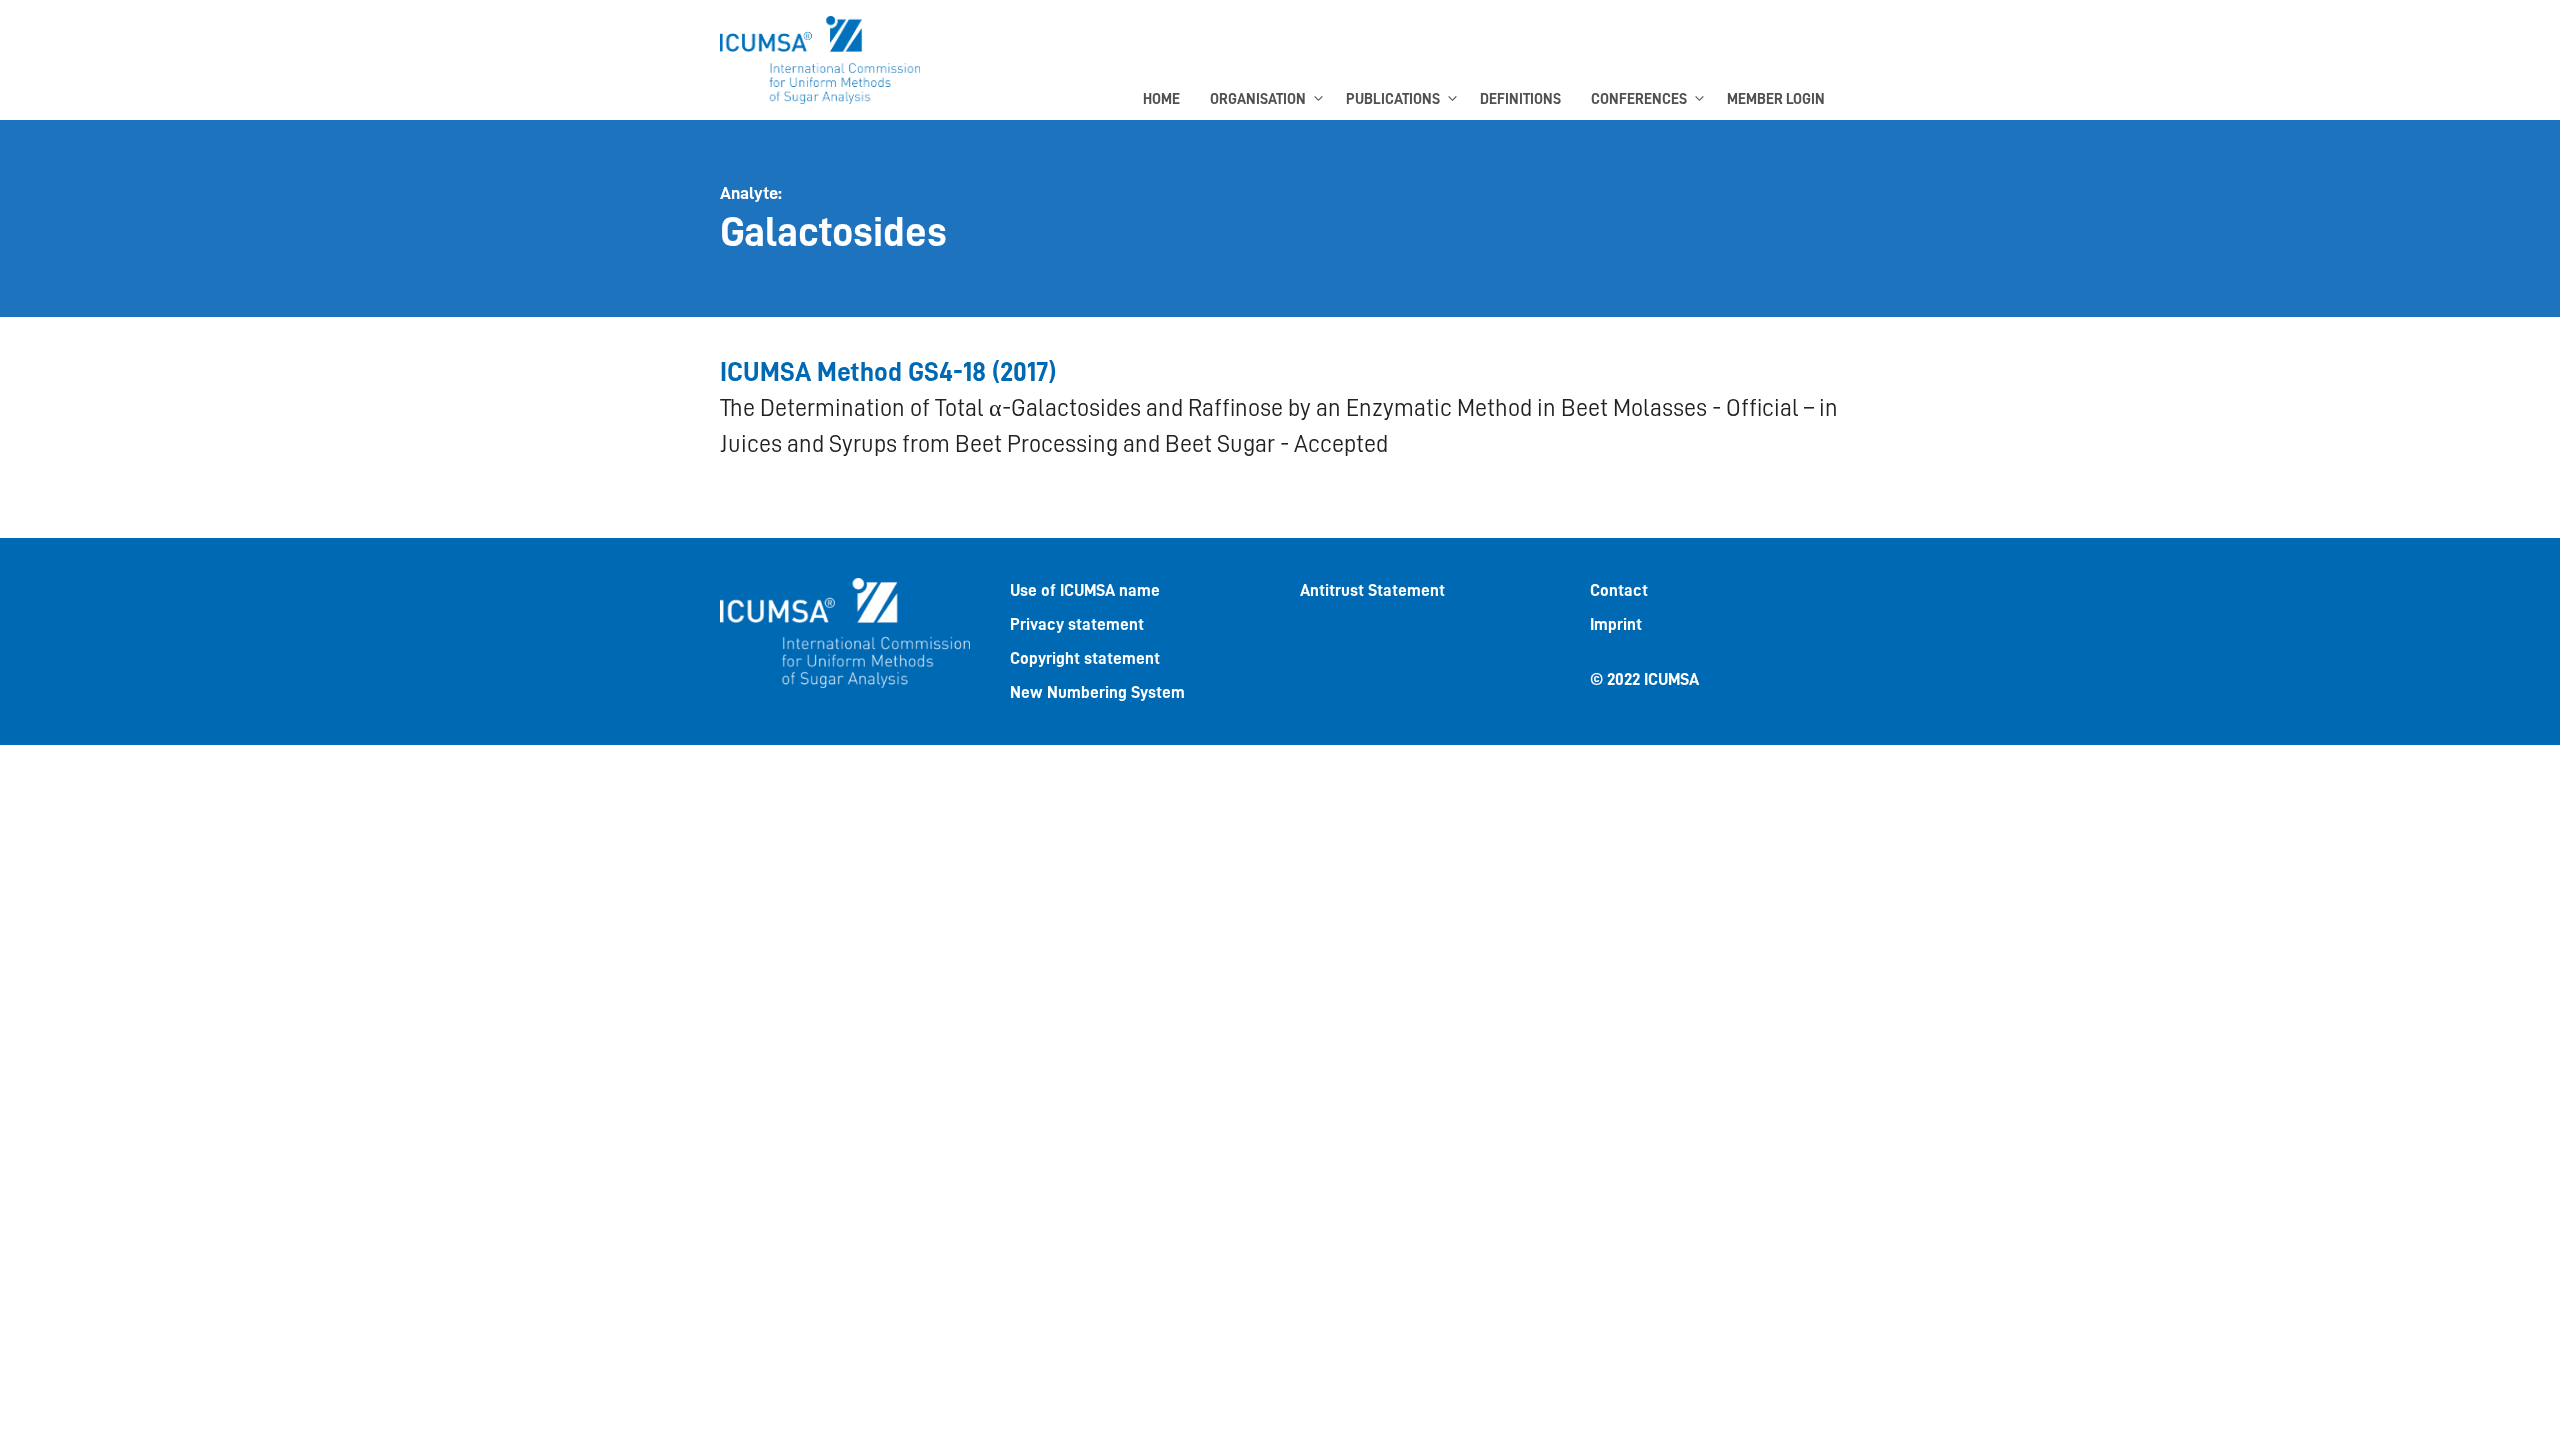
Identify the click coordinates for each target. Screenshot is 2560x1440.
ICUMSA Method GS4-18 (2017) (888, 372)
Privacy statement (1077, 624)
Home (1161, 99)
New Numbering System (1097, 692)
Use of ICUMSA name (1085, 590)
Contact (1619, 590)
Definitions (1520, 99)
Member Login (1776, 99)
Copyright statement (1085, 658)
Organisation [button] (1258, 99)
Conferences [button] (1639, 99)
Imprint (1616, 624)
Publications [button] (1393, 99)
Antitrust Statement (1372, 590)
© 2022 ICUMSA (1644, 679)
